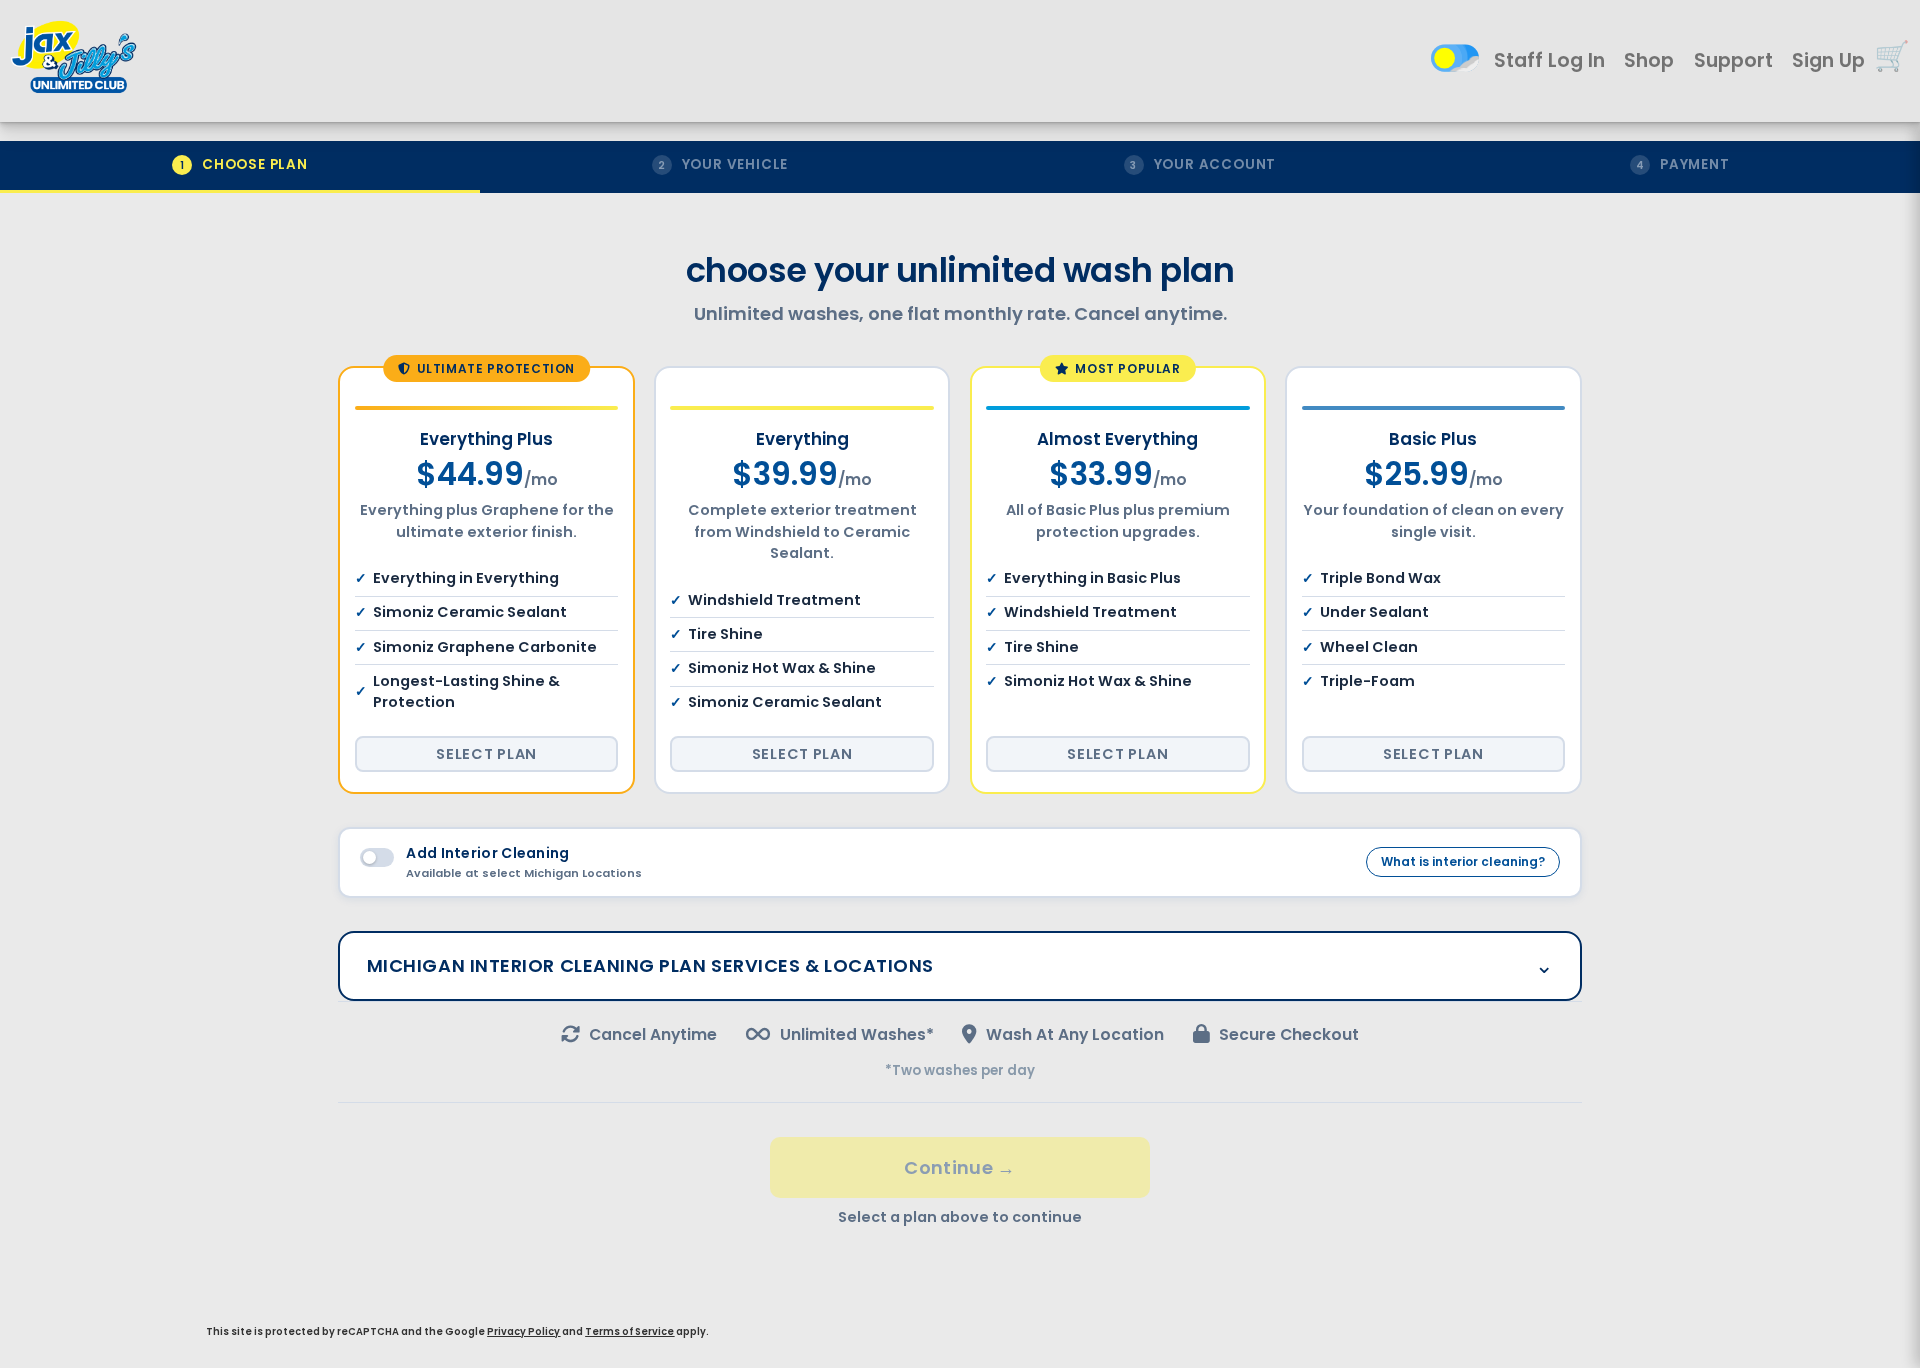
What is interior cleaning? (1463, 861)
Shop (1649, 60)
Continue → (960, 1167)
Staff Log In (1549, 60)
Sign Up (1828, 60)
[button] (1892, 56)
